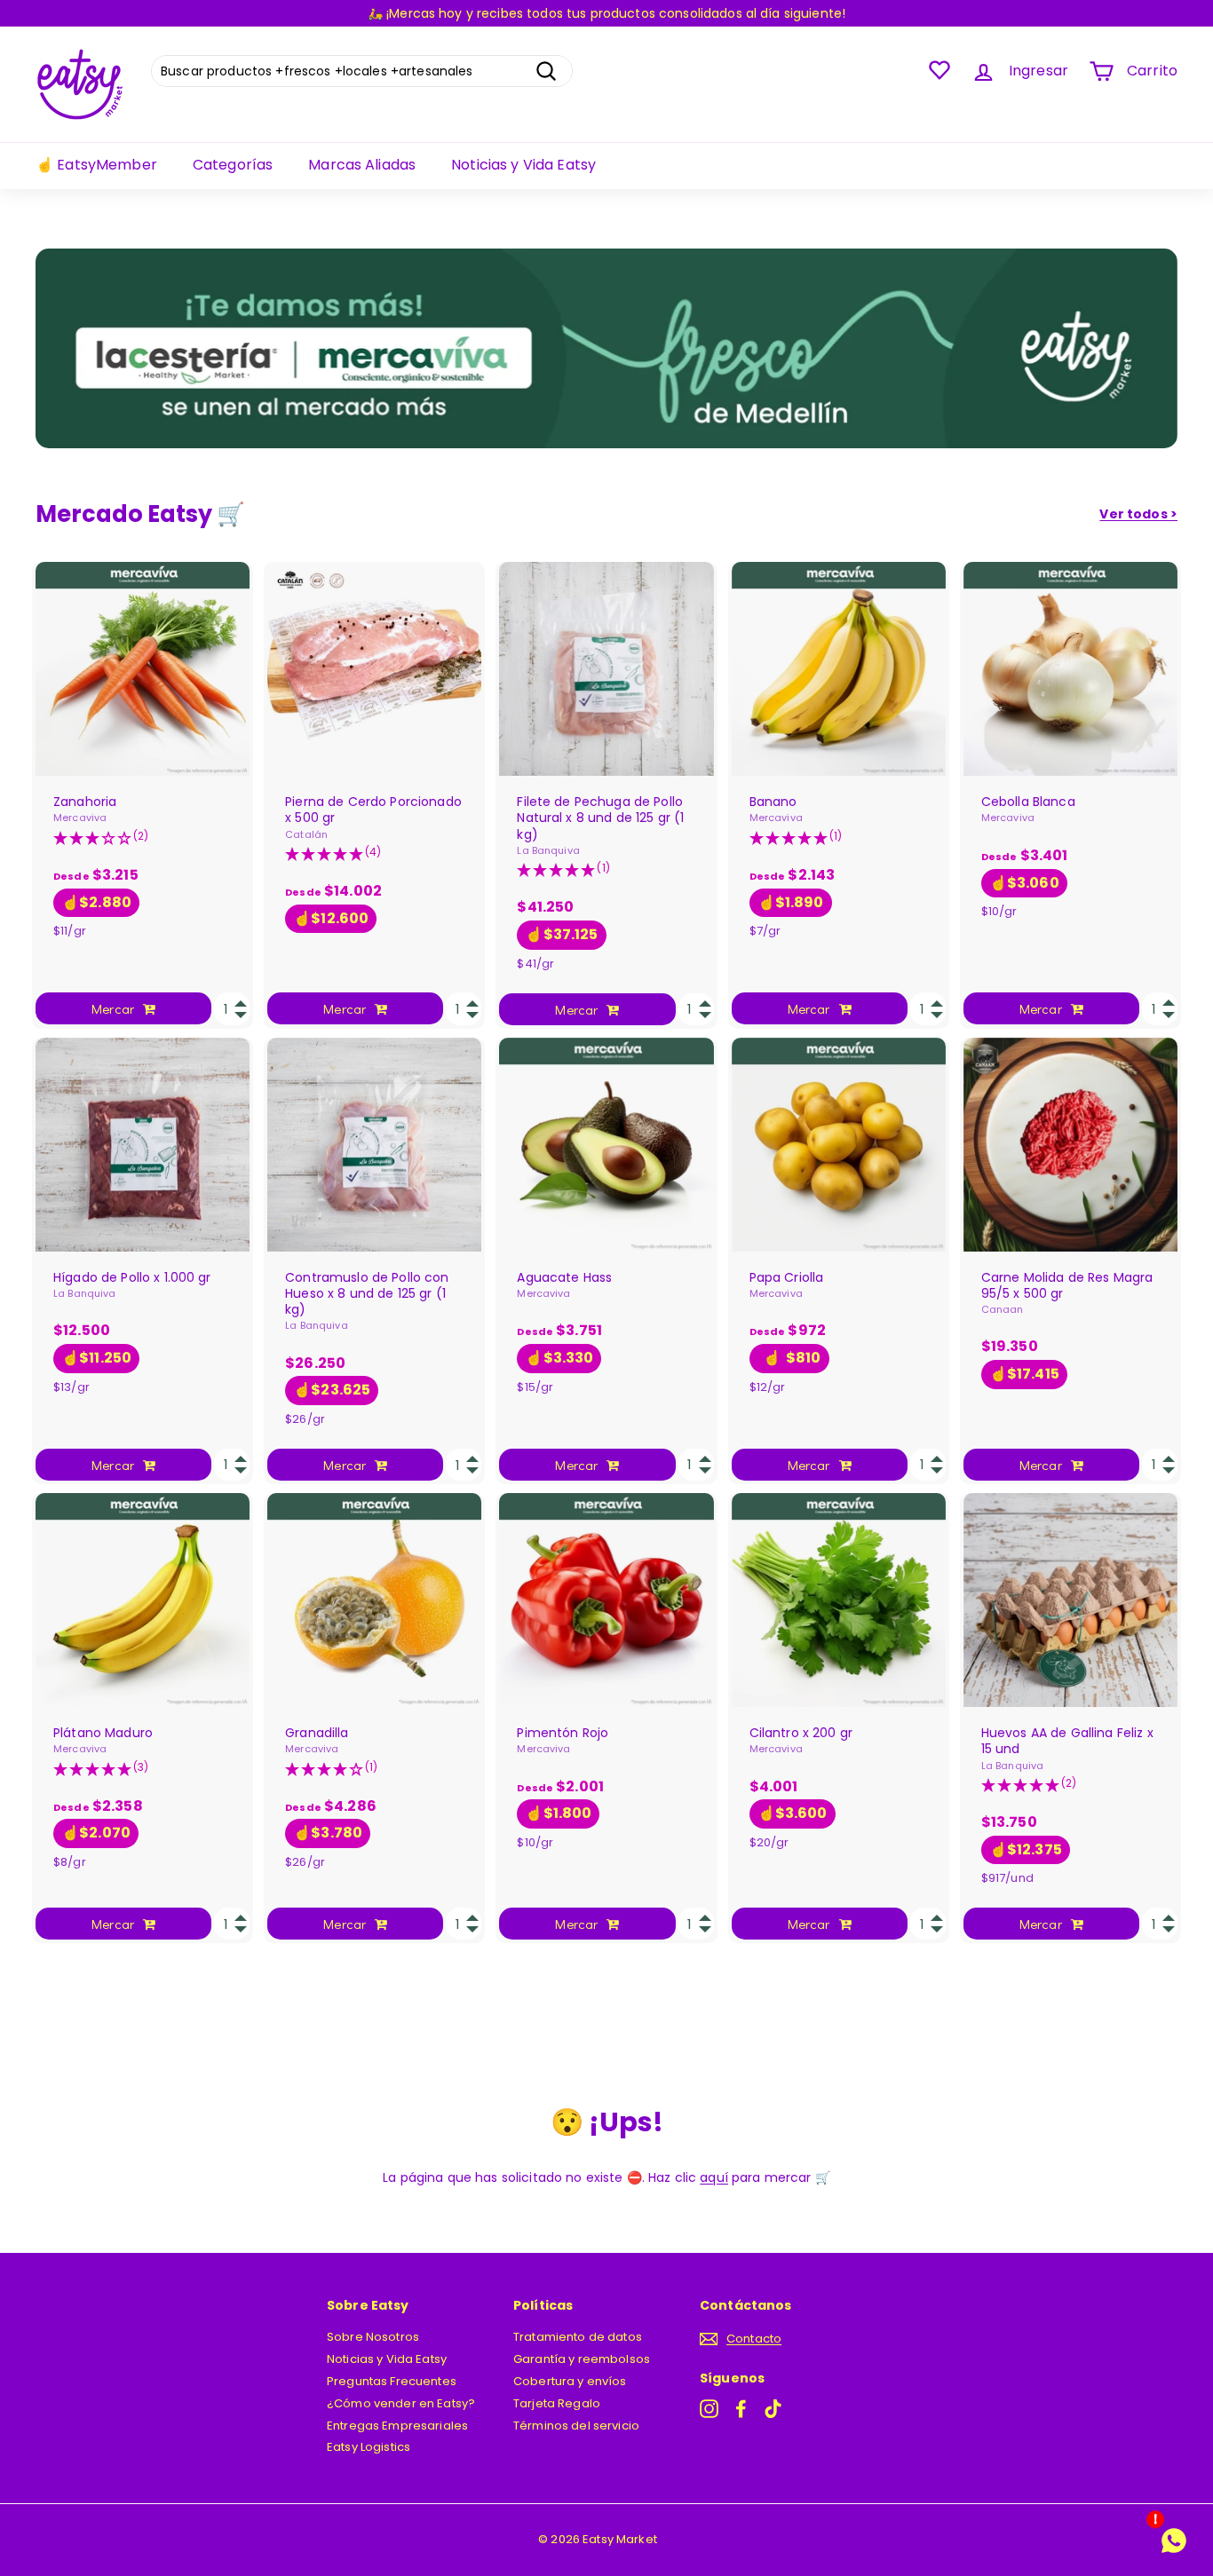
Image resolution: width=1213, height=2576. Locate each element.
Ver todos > (1138, 514)
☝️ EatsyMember (96, 165)
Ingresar (1039, 71)
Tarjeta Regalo (557, 2403)
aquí (714, 2177)
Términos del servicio (576, 2426)
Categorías (233, 165)
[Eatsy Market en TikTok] (773, 2409)
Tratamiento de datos (578, 2337)
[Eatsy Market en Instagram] (709, 2409)
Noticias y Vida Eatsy (523, 165)
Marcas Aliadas (362, 165)
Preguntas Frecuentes (392, 2381)
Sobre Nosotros (373, 2337)
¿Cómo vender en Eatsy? (401, 2403)
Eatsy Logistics (369, 2447)
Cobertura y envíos (570, 2381)
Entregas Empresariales (397, 2426)
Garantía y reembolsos (582, 2359)
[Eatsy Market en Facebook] (741, 2409)
